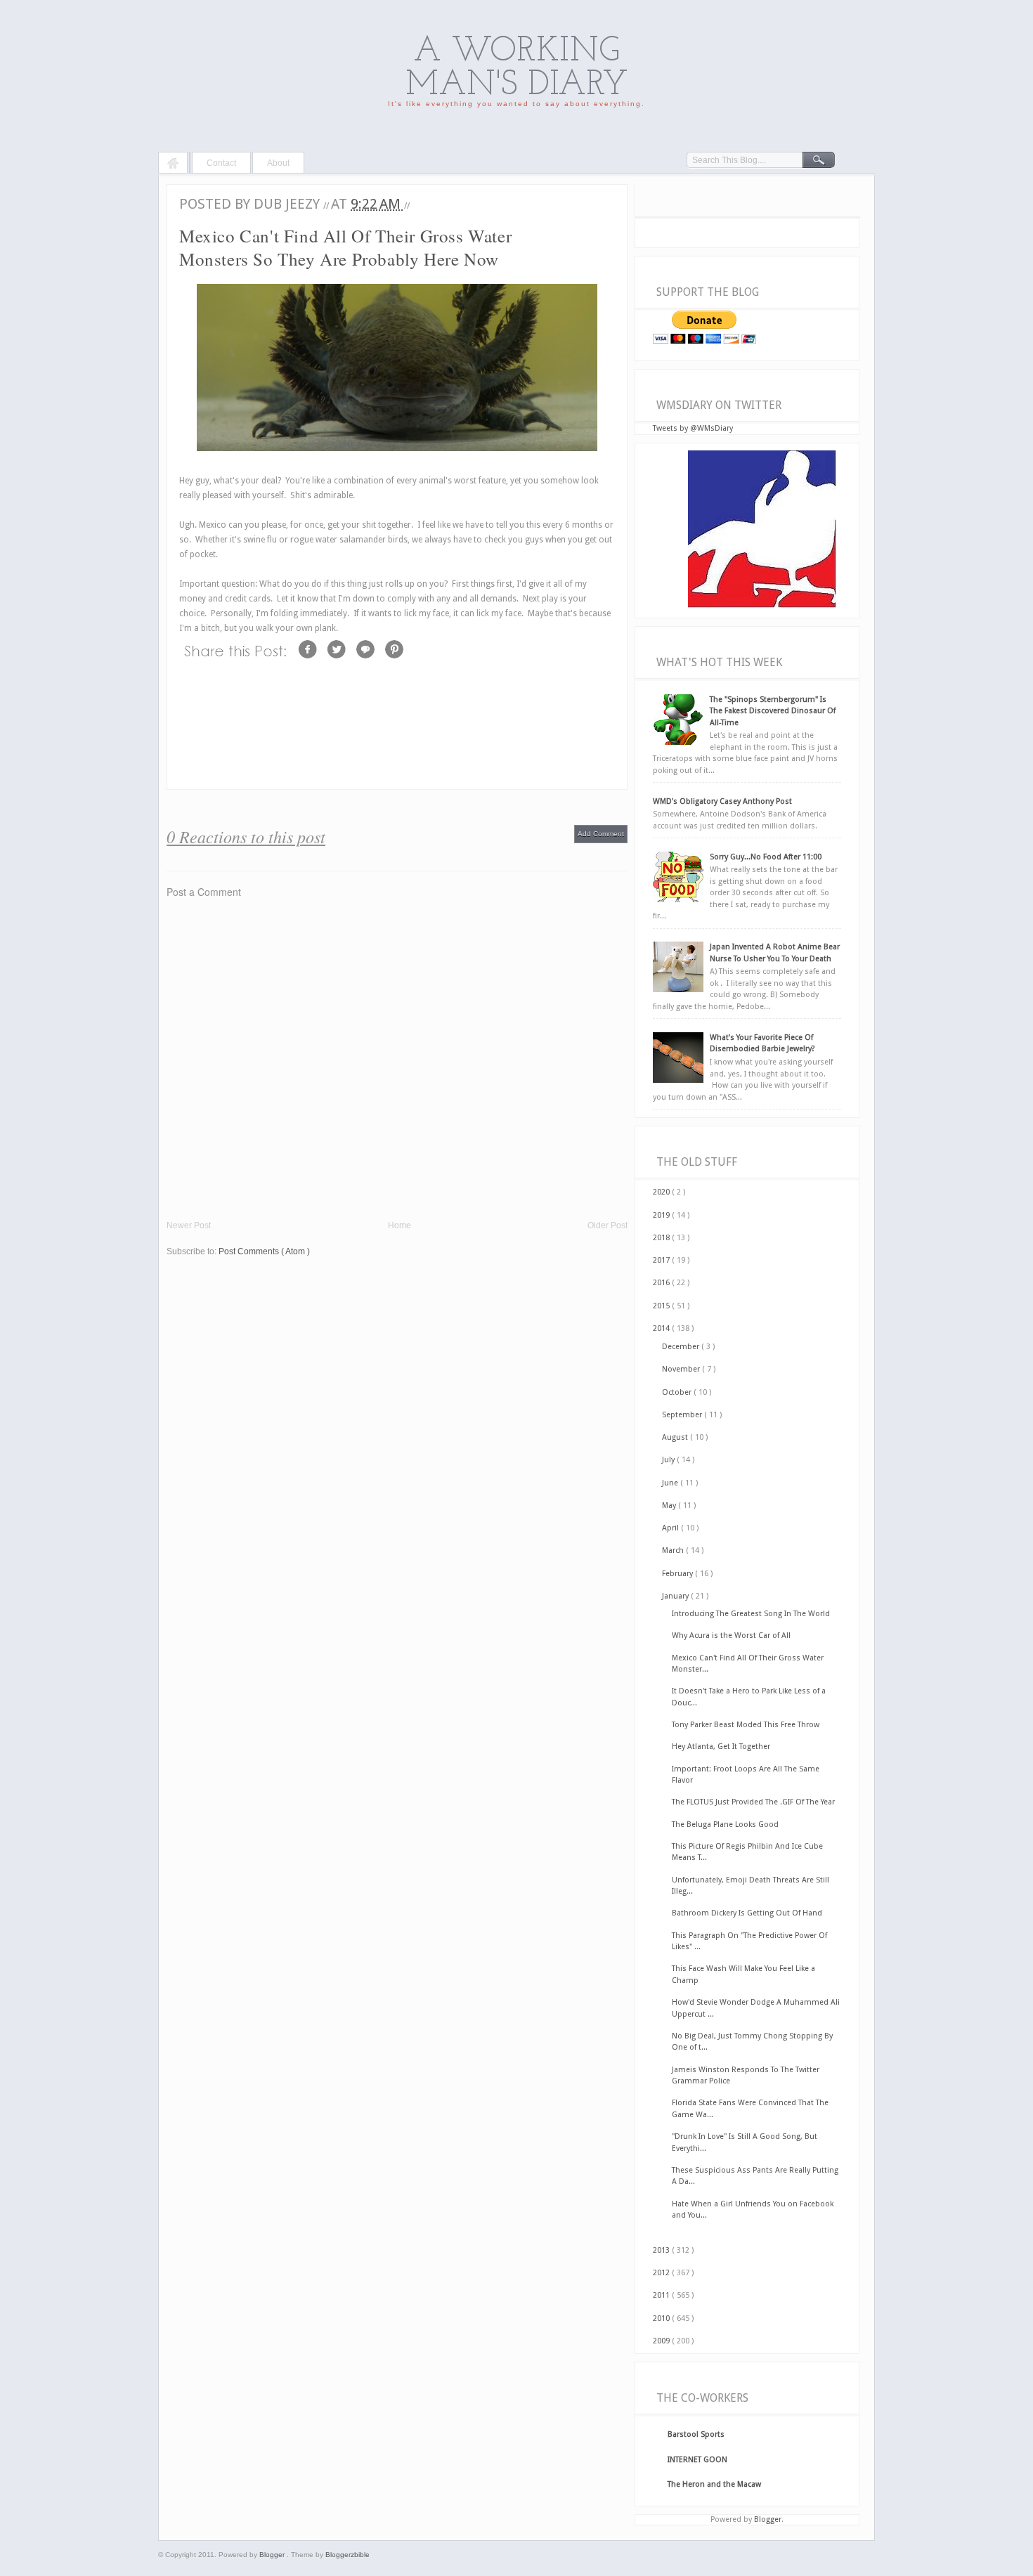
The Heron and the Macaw (714, 2484)
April (671, 1528)
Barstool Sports (696, 2434)
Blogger (768, 2519)
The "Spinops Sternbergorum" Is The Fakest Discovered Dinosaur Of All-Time (773, 711)
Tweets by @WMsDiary (693, 428)
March (674, 1550)
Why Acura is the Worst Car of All (731, 1635)
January (676, 1596)
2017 (662, 1260)
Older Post (608, 1225)
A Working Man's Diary (517, 69)
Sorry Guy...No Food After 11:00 (766, 857)
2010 (662, 2318)
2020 (662, 1192)
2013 (662, 2250)
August (676, 1437)
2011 (662, 2295)
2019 (662, 1215)
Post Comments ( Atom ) (264, 1251)
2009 (662, 2341)
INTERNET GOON (697, 2460)
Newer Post (189, 1225)
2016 (662, 1283)
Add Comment (601, 834)
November (682, 1369)
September (683, 1415)
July (669, 1460)
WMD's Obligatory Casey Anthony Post (722, 801)
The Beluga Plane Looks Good (725, 1824)
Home (173, 164)
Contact (221, 163)
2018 (662, 1238)
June (671, 1483)
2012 (662, 2273)
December (682, 1347)
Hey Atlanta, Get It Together (721, 1746)
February (678, 1574)
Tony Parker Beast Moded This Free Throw (746, 1725)
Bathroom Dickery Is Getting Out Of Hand (747, 1913)
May (670, 1505)
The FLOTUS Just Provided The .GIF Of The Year (753, 1802)
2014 (662, 1328)
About (278, 163)
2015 (662, 1306)
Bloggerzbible (347, 2555)
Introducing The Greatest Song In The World (751, 1614)
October (678, 1392)
